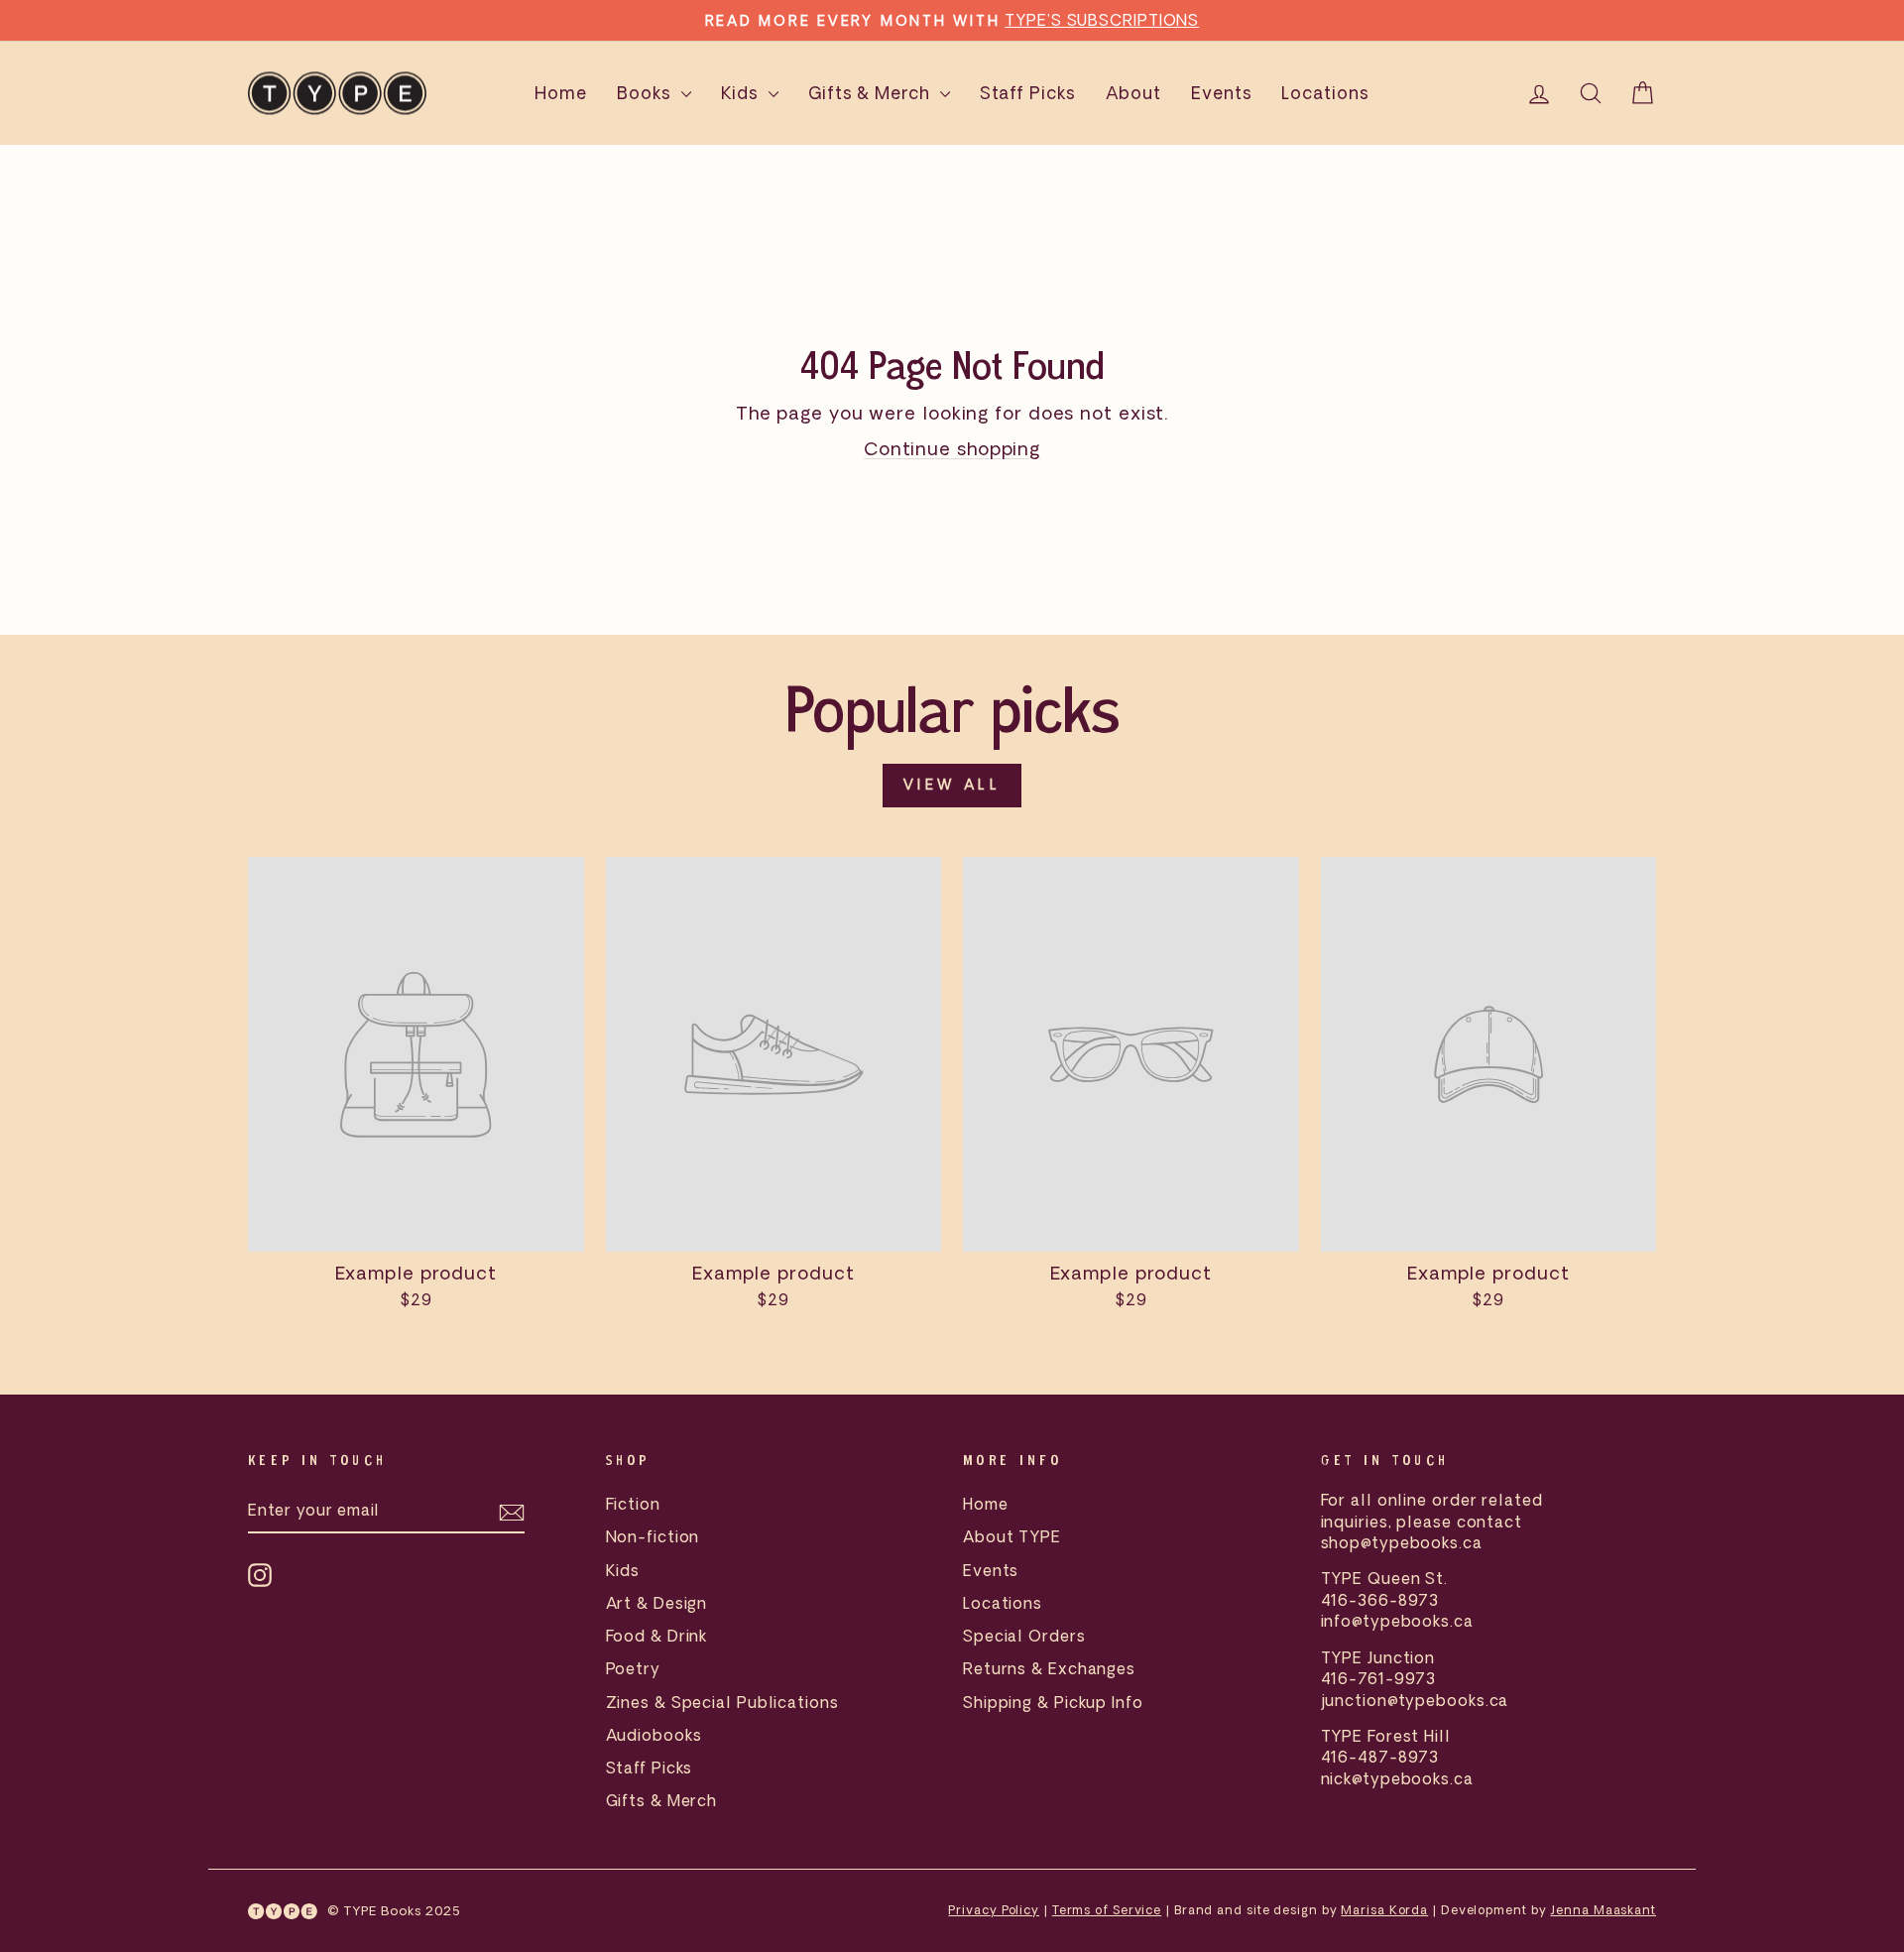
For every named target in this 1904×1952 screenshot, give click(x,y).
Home (561, 93)
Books (646, 93)
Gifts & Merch (872, 93)
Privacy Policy (994, 1910)
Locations (1325, 93)
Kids (743, 93)
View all (952, 785)
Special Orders (1024, 1636)
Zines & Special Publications (722, 1702)
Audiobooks (654, 1735)
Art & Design (657, 1603)
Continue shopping (952, 448)
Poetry (633, 1668)
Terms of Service (1107, 1910)
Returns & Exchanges (1049, 1668)
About (1134, 93)
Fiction (633, 1504)
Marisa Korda (1384, 1910)
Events (1221, 93)
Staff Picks (1028, 93)
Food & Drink (657, 1636)
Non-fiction (653, 1536)
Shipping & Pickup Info (1053, 1702)
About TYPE (1012, 1536)
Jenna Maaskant (1603, 1910)
